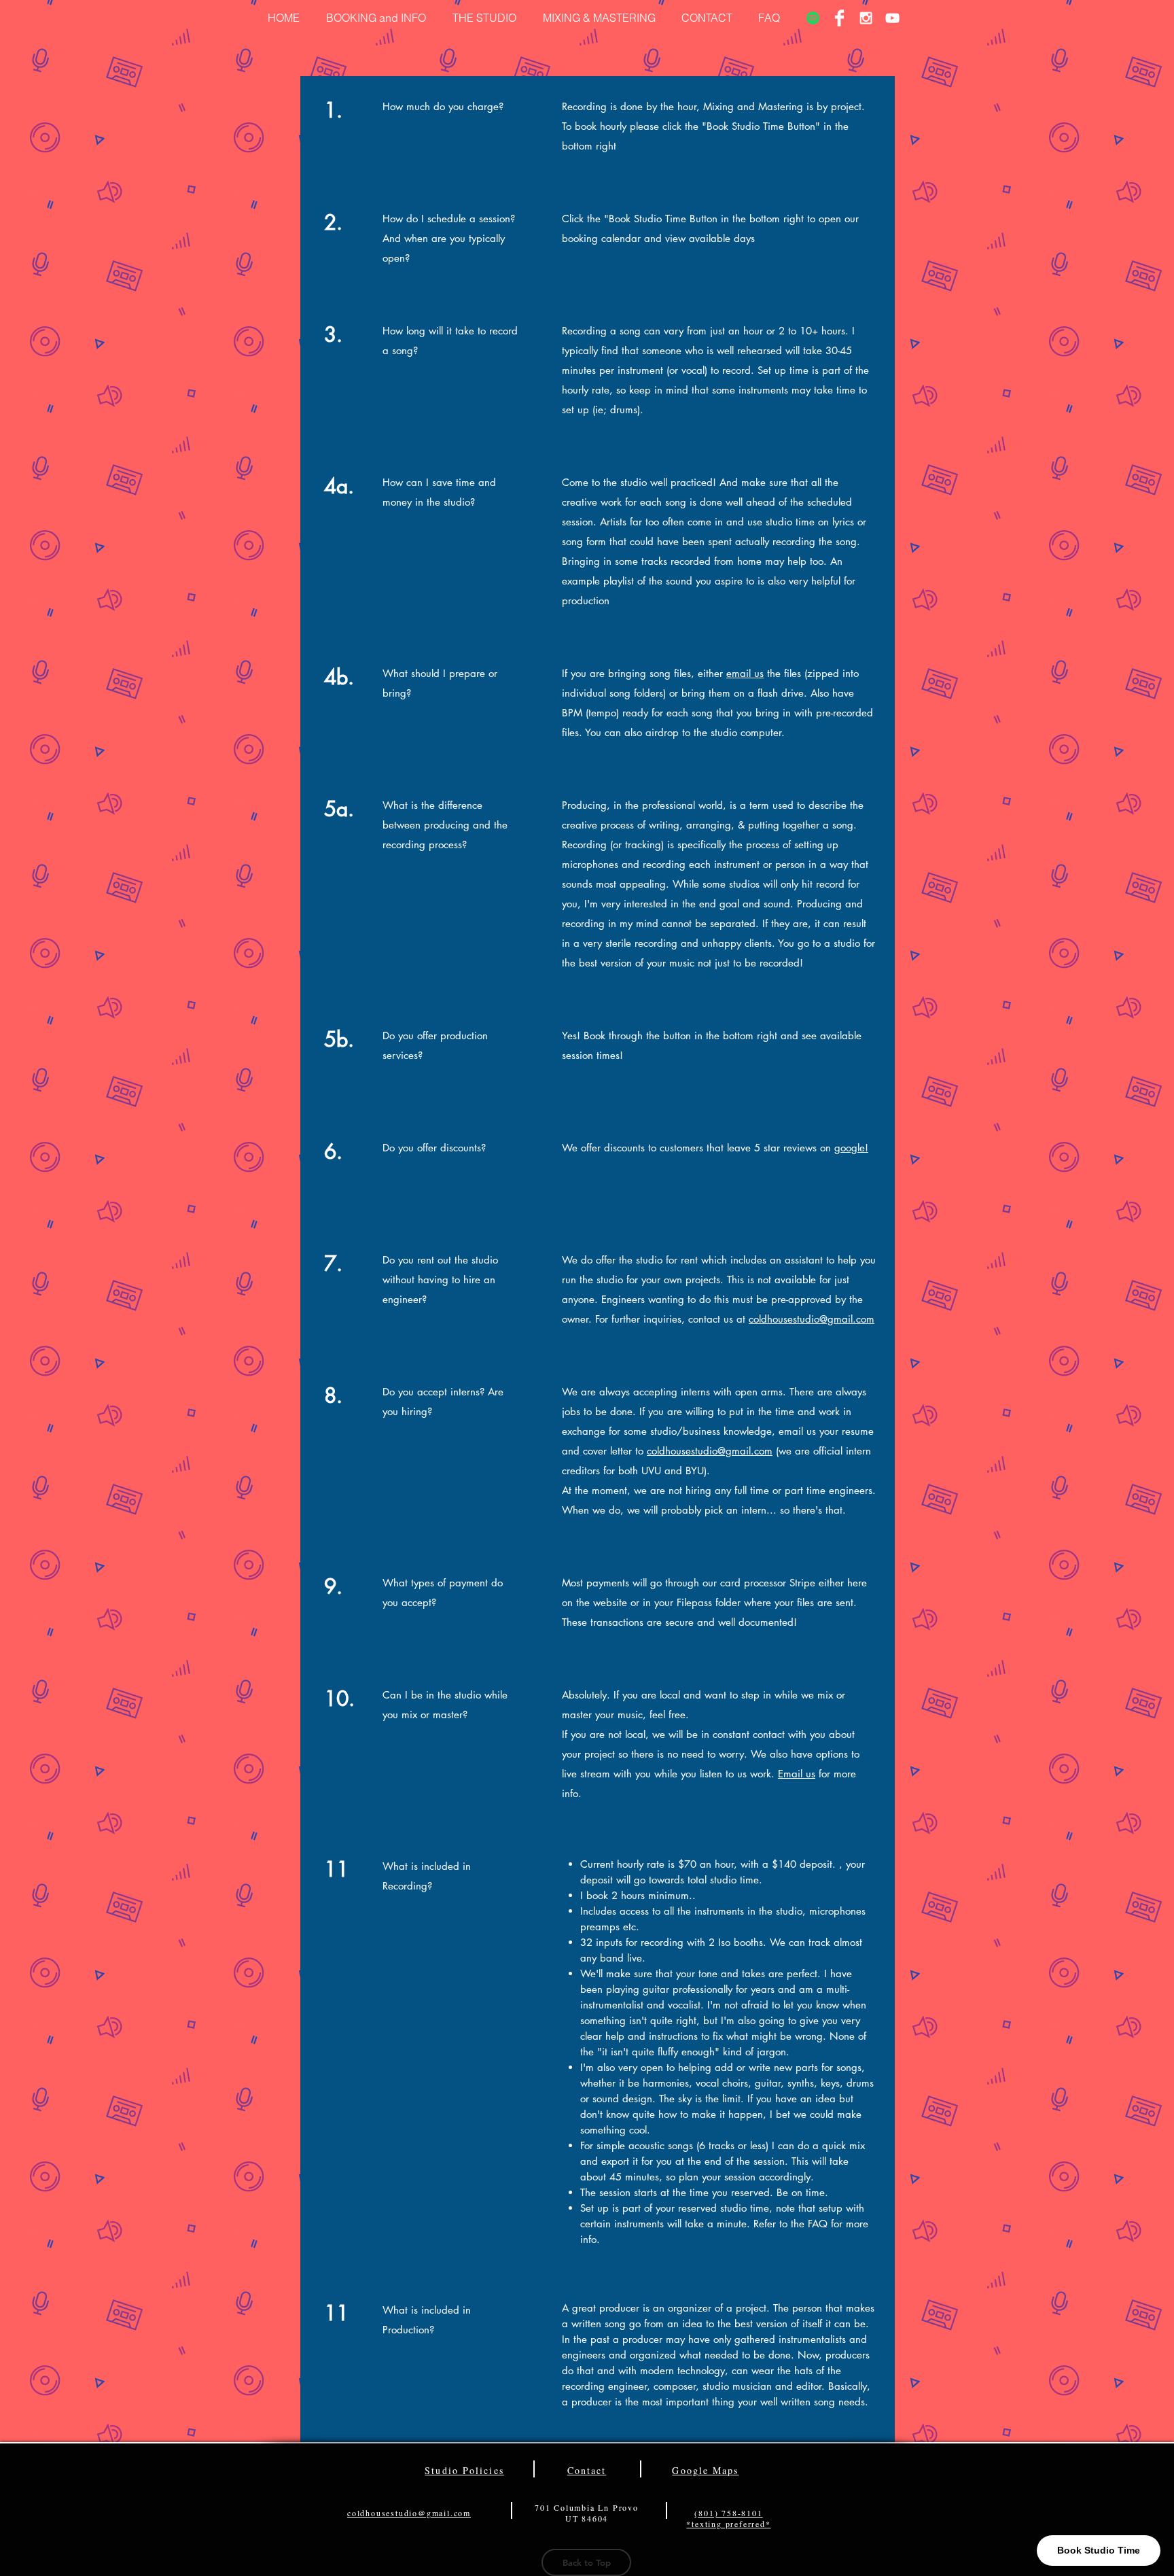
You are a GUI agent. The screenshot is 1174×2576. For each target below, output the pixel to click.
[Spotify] (813, 18)
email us (745, 673)
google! (851, 1148)
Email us (797, 1774)
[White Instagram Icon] (866, 18)
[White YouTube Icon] (892, 18)
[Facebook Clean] (839, 18)
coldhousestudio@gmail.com (812, 1319)
